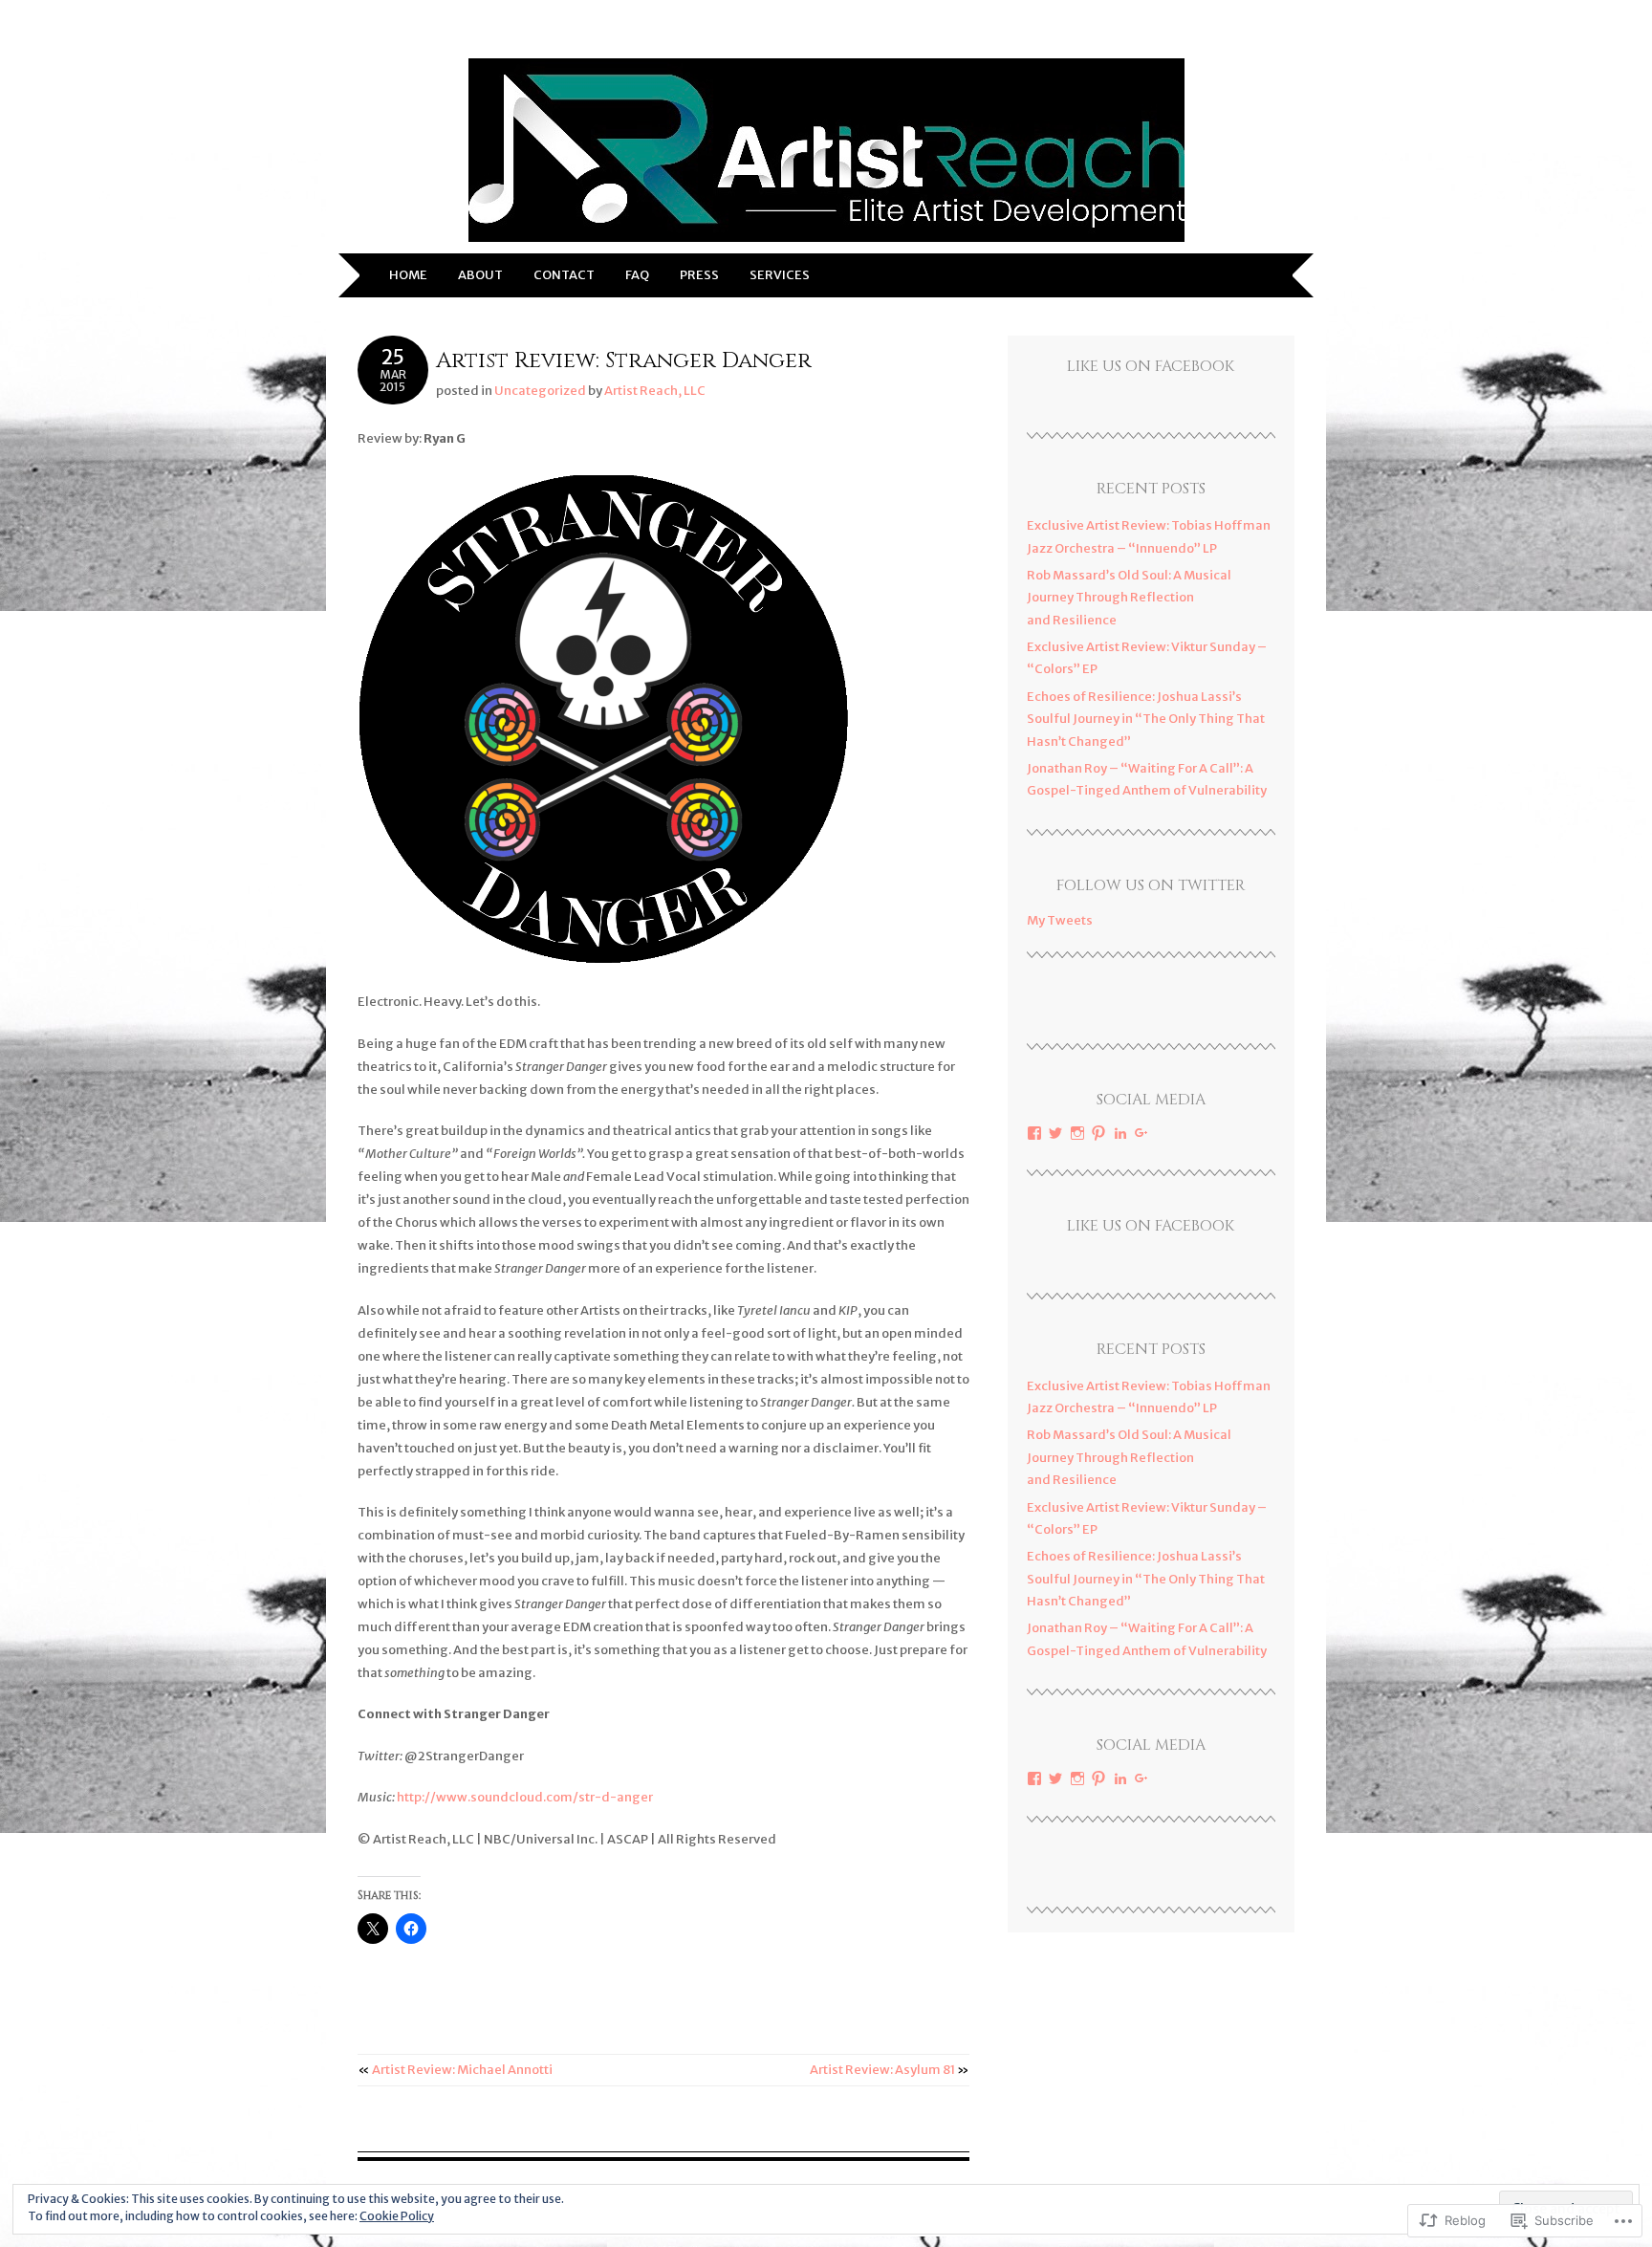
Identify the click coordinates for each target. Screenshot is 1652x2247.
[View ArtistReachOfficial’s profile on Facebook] (1034, 1133)
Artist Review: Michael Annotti (456, 2070)
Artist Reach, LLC (655, 391)
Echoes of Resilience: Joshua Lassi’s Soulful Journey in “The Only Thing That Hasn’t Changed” (1146, 719)
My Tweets (1060, 920)
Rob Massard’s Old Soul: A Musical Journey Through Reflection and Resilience (1129, 598)
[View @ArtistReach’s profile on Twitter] (1055, 1133)
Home (408, 275)
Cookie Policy (397, 2216)
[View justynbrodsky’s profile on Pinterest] (1098, 1133)
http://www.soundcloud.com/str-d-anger (525, 1797)
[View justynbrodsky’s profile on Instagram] (1077, 1133)
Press (699, 275)
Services (780, 275)
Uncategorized (540, 391)
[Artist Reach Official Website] (826, 242)
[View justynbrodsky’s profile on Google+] (1141, 1133)
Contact (564, 275)
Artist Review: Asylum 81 (890, 2070)
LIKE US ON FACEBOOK (1151, 366)
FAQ (637, 275)
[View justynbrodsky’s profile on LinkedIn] (1120, 1133)
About (480, 275)
